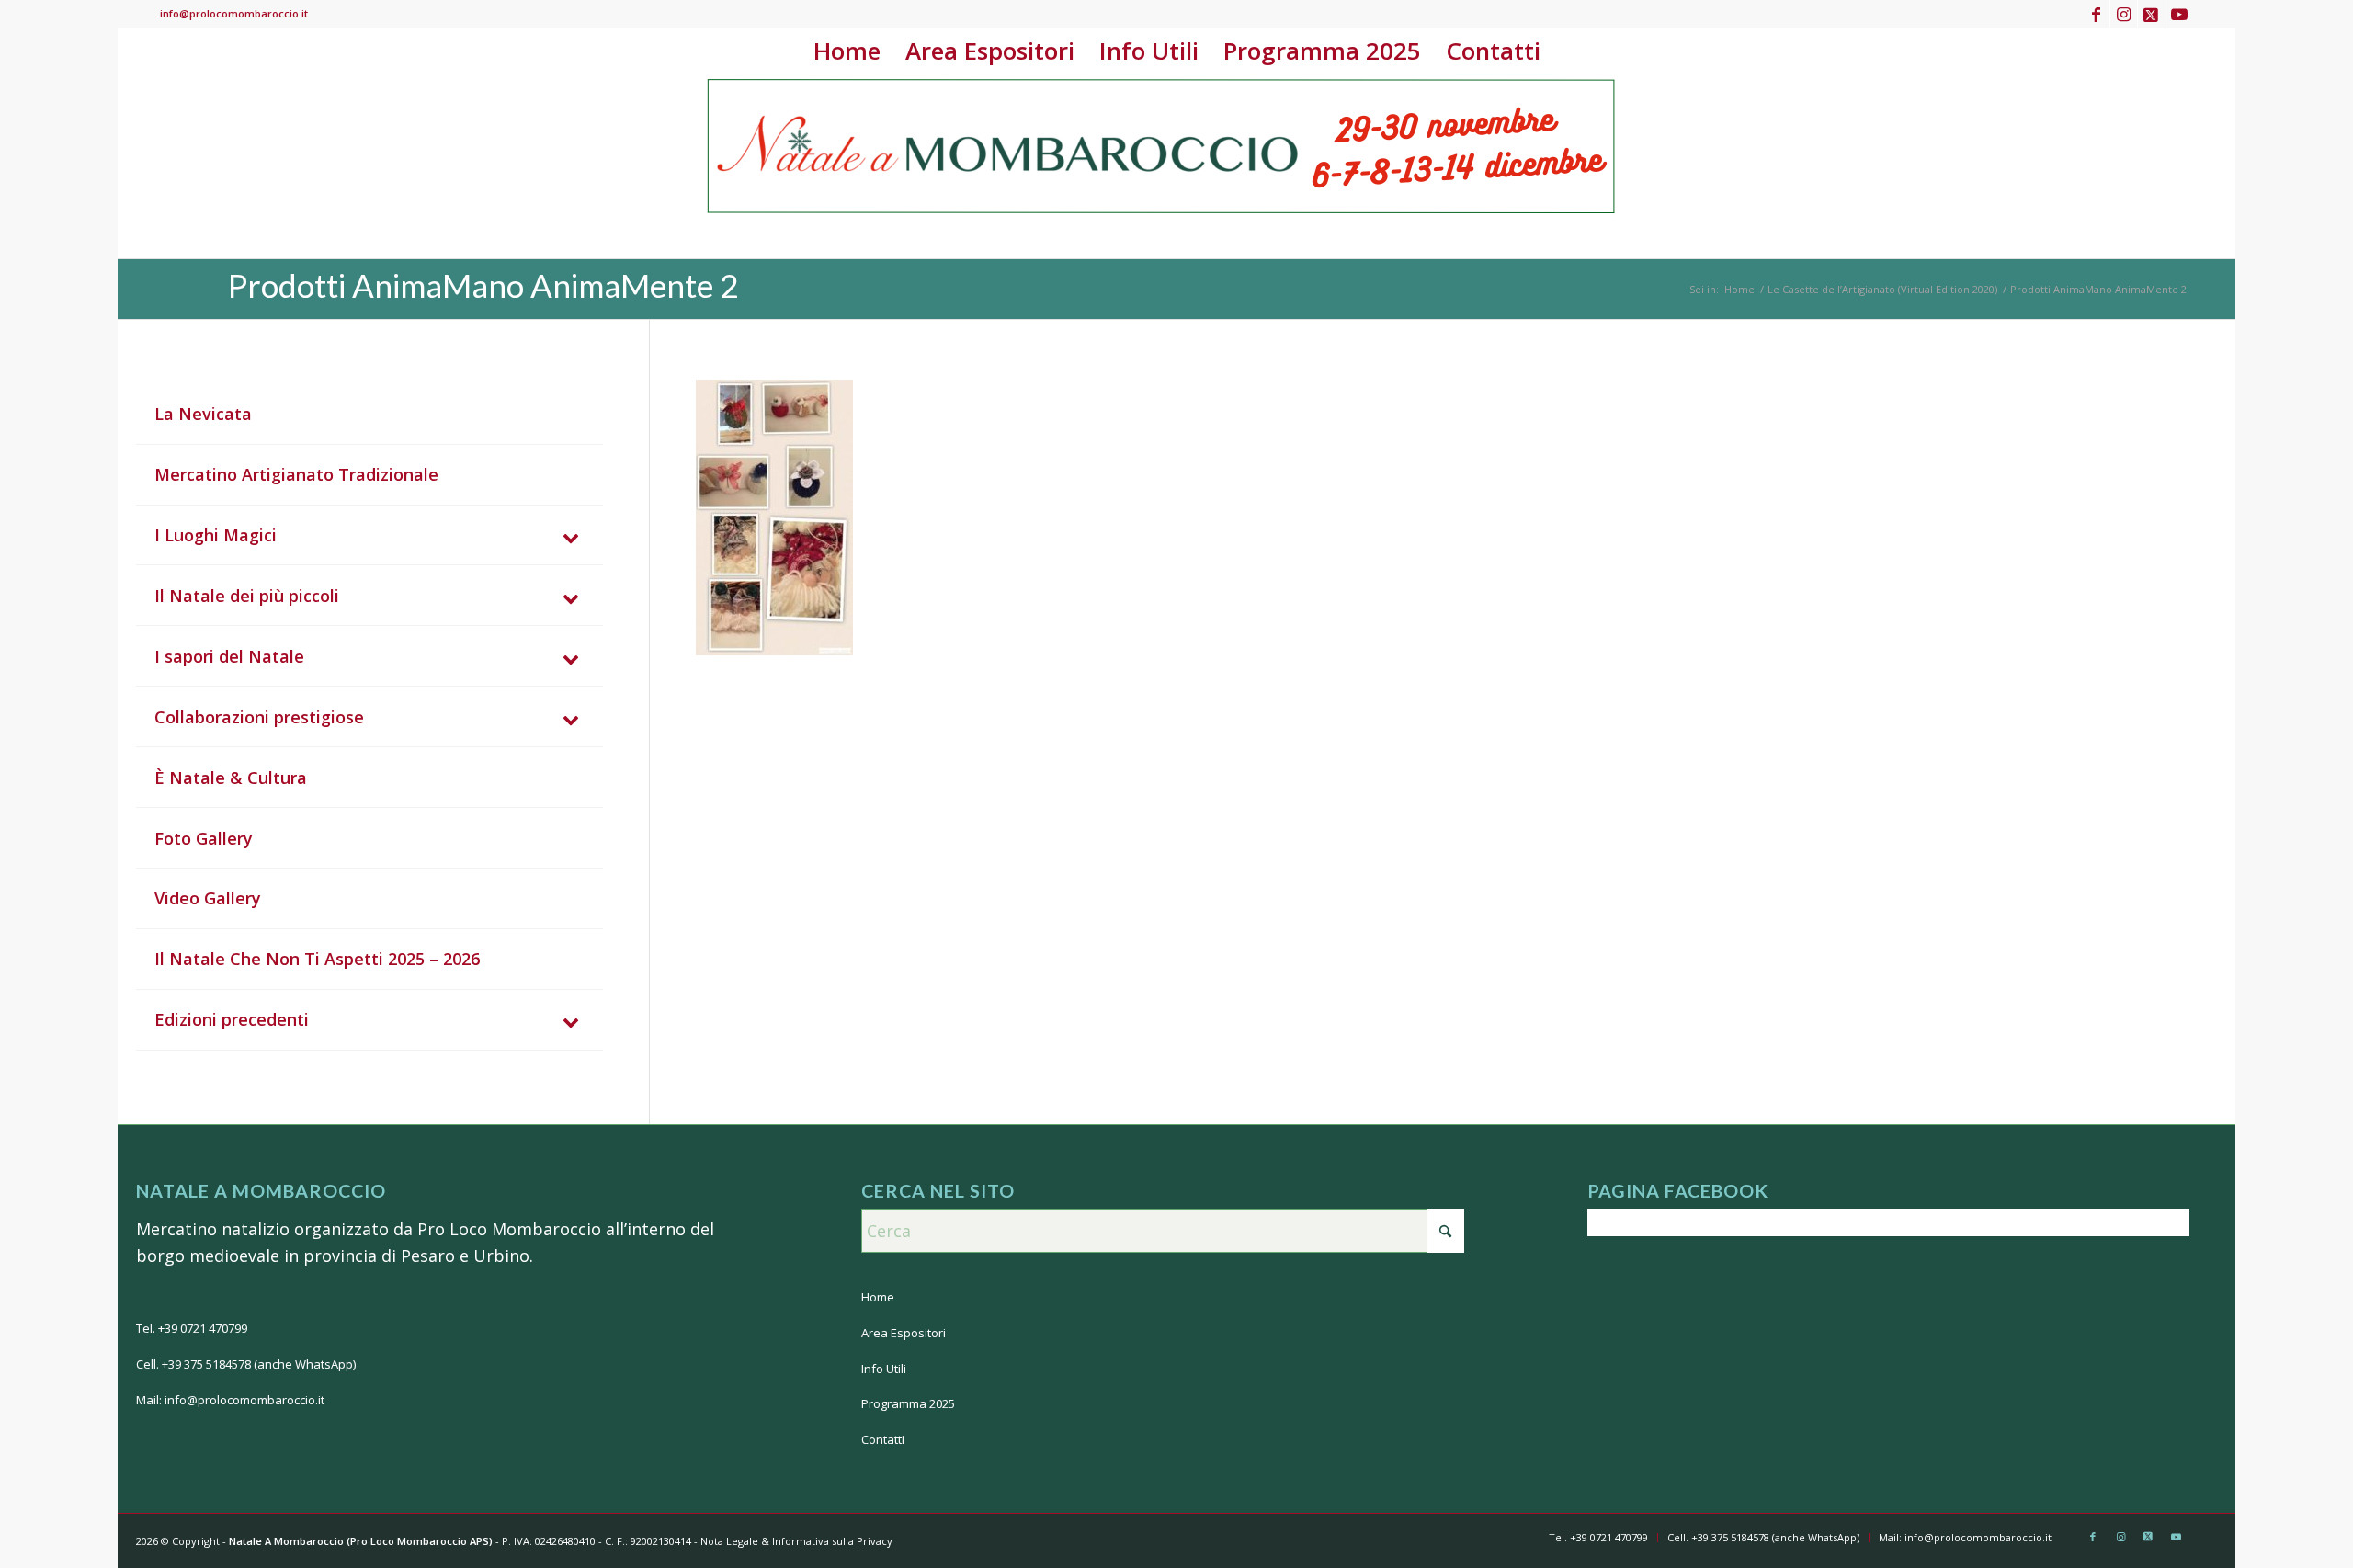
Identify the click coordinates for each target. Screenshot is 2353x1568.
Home (878, 1297)
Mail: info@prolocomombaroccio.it (230, 1400)
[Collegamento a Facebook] (2096, 14)
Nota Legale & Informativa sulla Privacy (796, 1541)
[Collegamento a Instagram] (2124, 14)
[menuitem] (847, 51)
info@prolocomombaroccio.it (234, 13)
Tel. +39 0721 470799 (192, 1328)
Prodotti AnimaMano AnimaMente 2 (483, 285)
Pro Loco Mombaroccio (509, 1229)
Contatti (883, 1439)
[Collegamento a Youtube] (2179, 14)
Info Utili (884, 1369)
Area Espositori (904, 1333)
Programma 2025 (908, 1403)
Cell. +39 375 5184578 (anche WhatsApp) (246, 1364)
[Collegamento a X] (2151, 14)
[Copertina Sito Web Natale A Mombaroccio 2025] (1163, 166)
